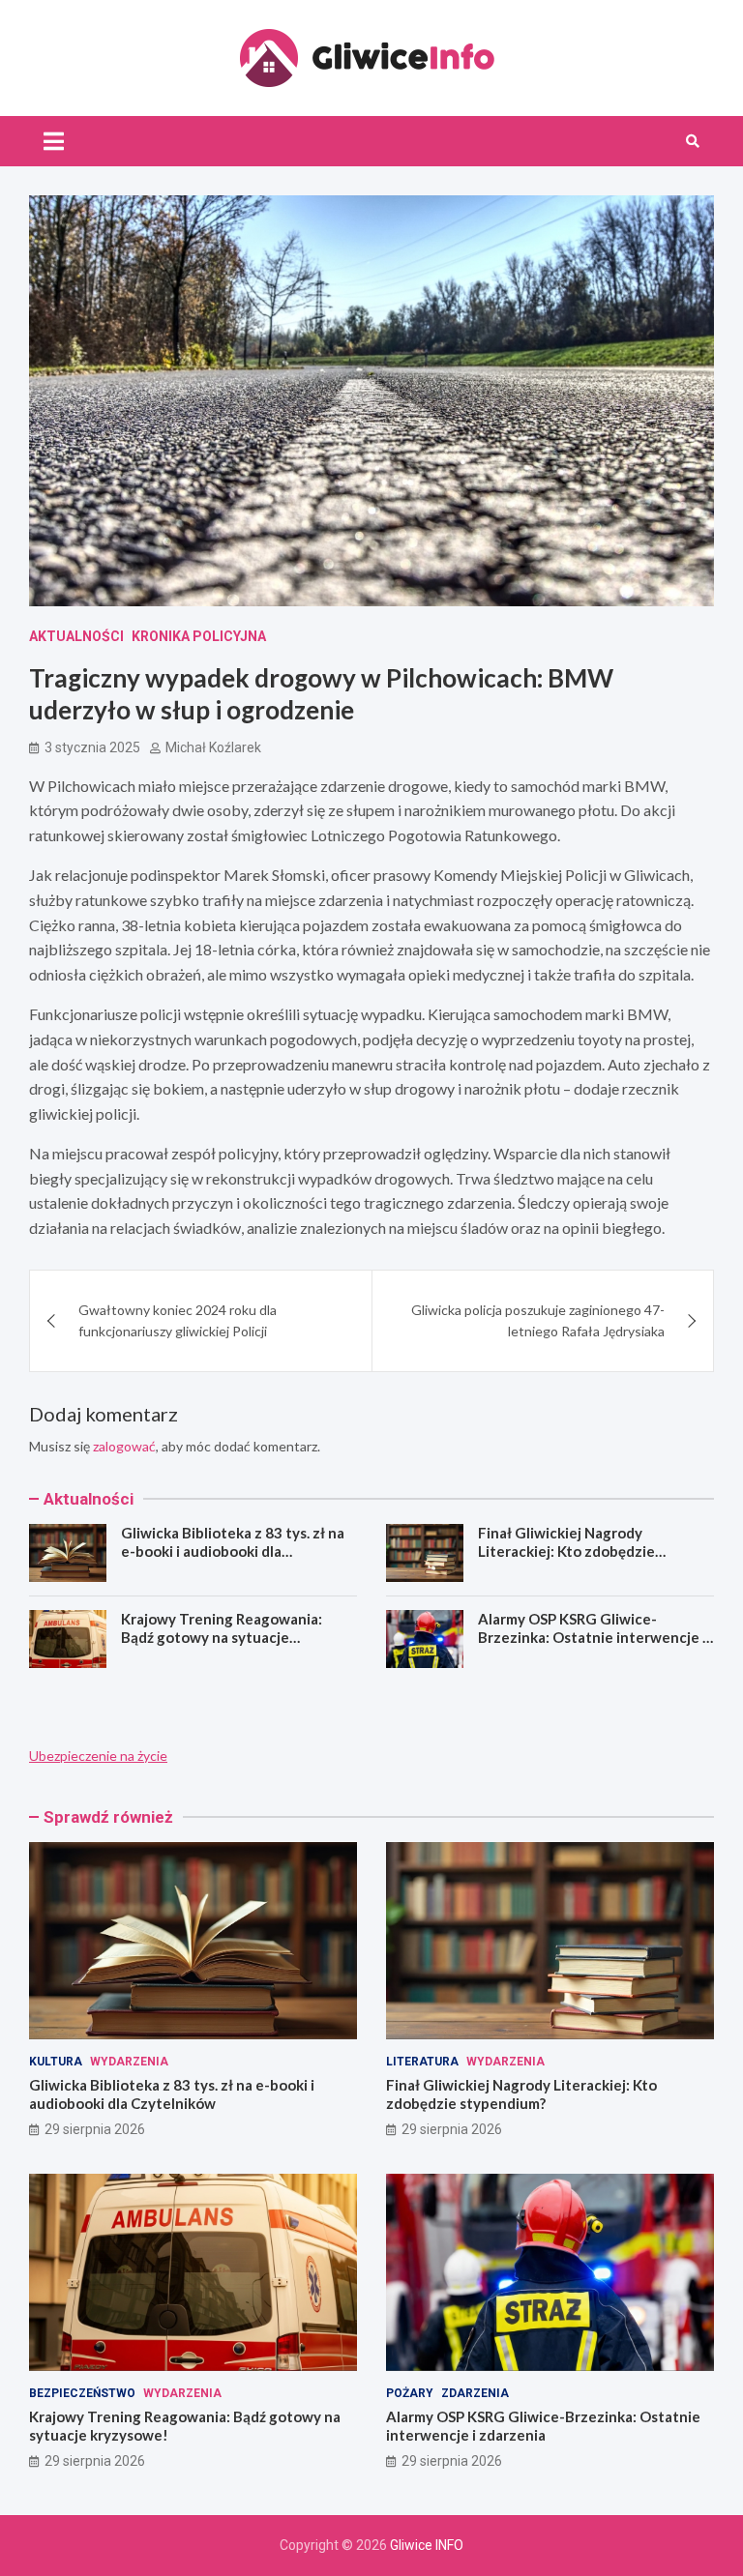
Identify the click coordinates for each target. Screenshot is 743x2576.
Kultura (56, 2062)
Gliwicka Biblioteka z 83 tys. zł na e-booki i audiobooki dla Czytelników (233, 1551)
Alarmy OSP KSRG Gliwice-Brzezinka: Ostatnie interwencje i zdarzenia (592, 1638)
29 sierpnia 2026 (95, 2129)
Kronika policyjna (199, 636)
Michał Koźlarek (213, 747)
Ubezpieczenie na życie (98, 1756)
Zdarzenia (475, 2393)
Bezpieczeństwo (82, 2393)
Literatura (422, 2062)
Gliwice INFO (427, 2545)
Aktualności (76, 636)
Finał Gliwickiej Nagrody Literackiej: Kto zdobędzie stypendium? (566, 1551)
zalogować (124, 1446)
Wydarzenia (129, 2062)
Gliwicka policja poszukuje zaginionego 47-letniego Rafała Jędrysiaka (538, 1320)
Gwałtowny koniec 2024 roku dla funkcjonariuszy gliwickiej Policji (178, 1320)
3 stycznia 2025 (92, 747)
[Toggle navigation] (54, 141)
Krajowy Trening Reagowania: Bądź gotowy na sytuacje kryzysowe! (222, 1638)
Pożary (410, 2393)
